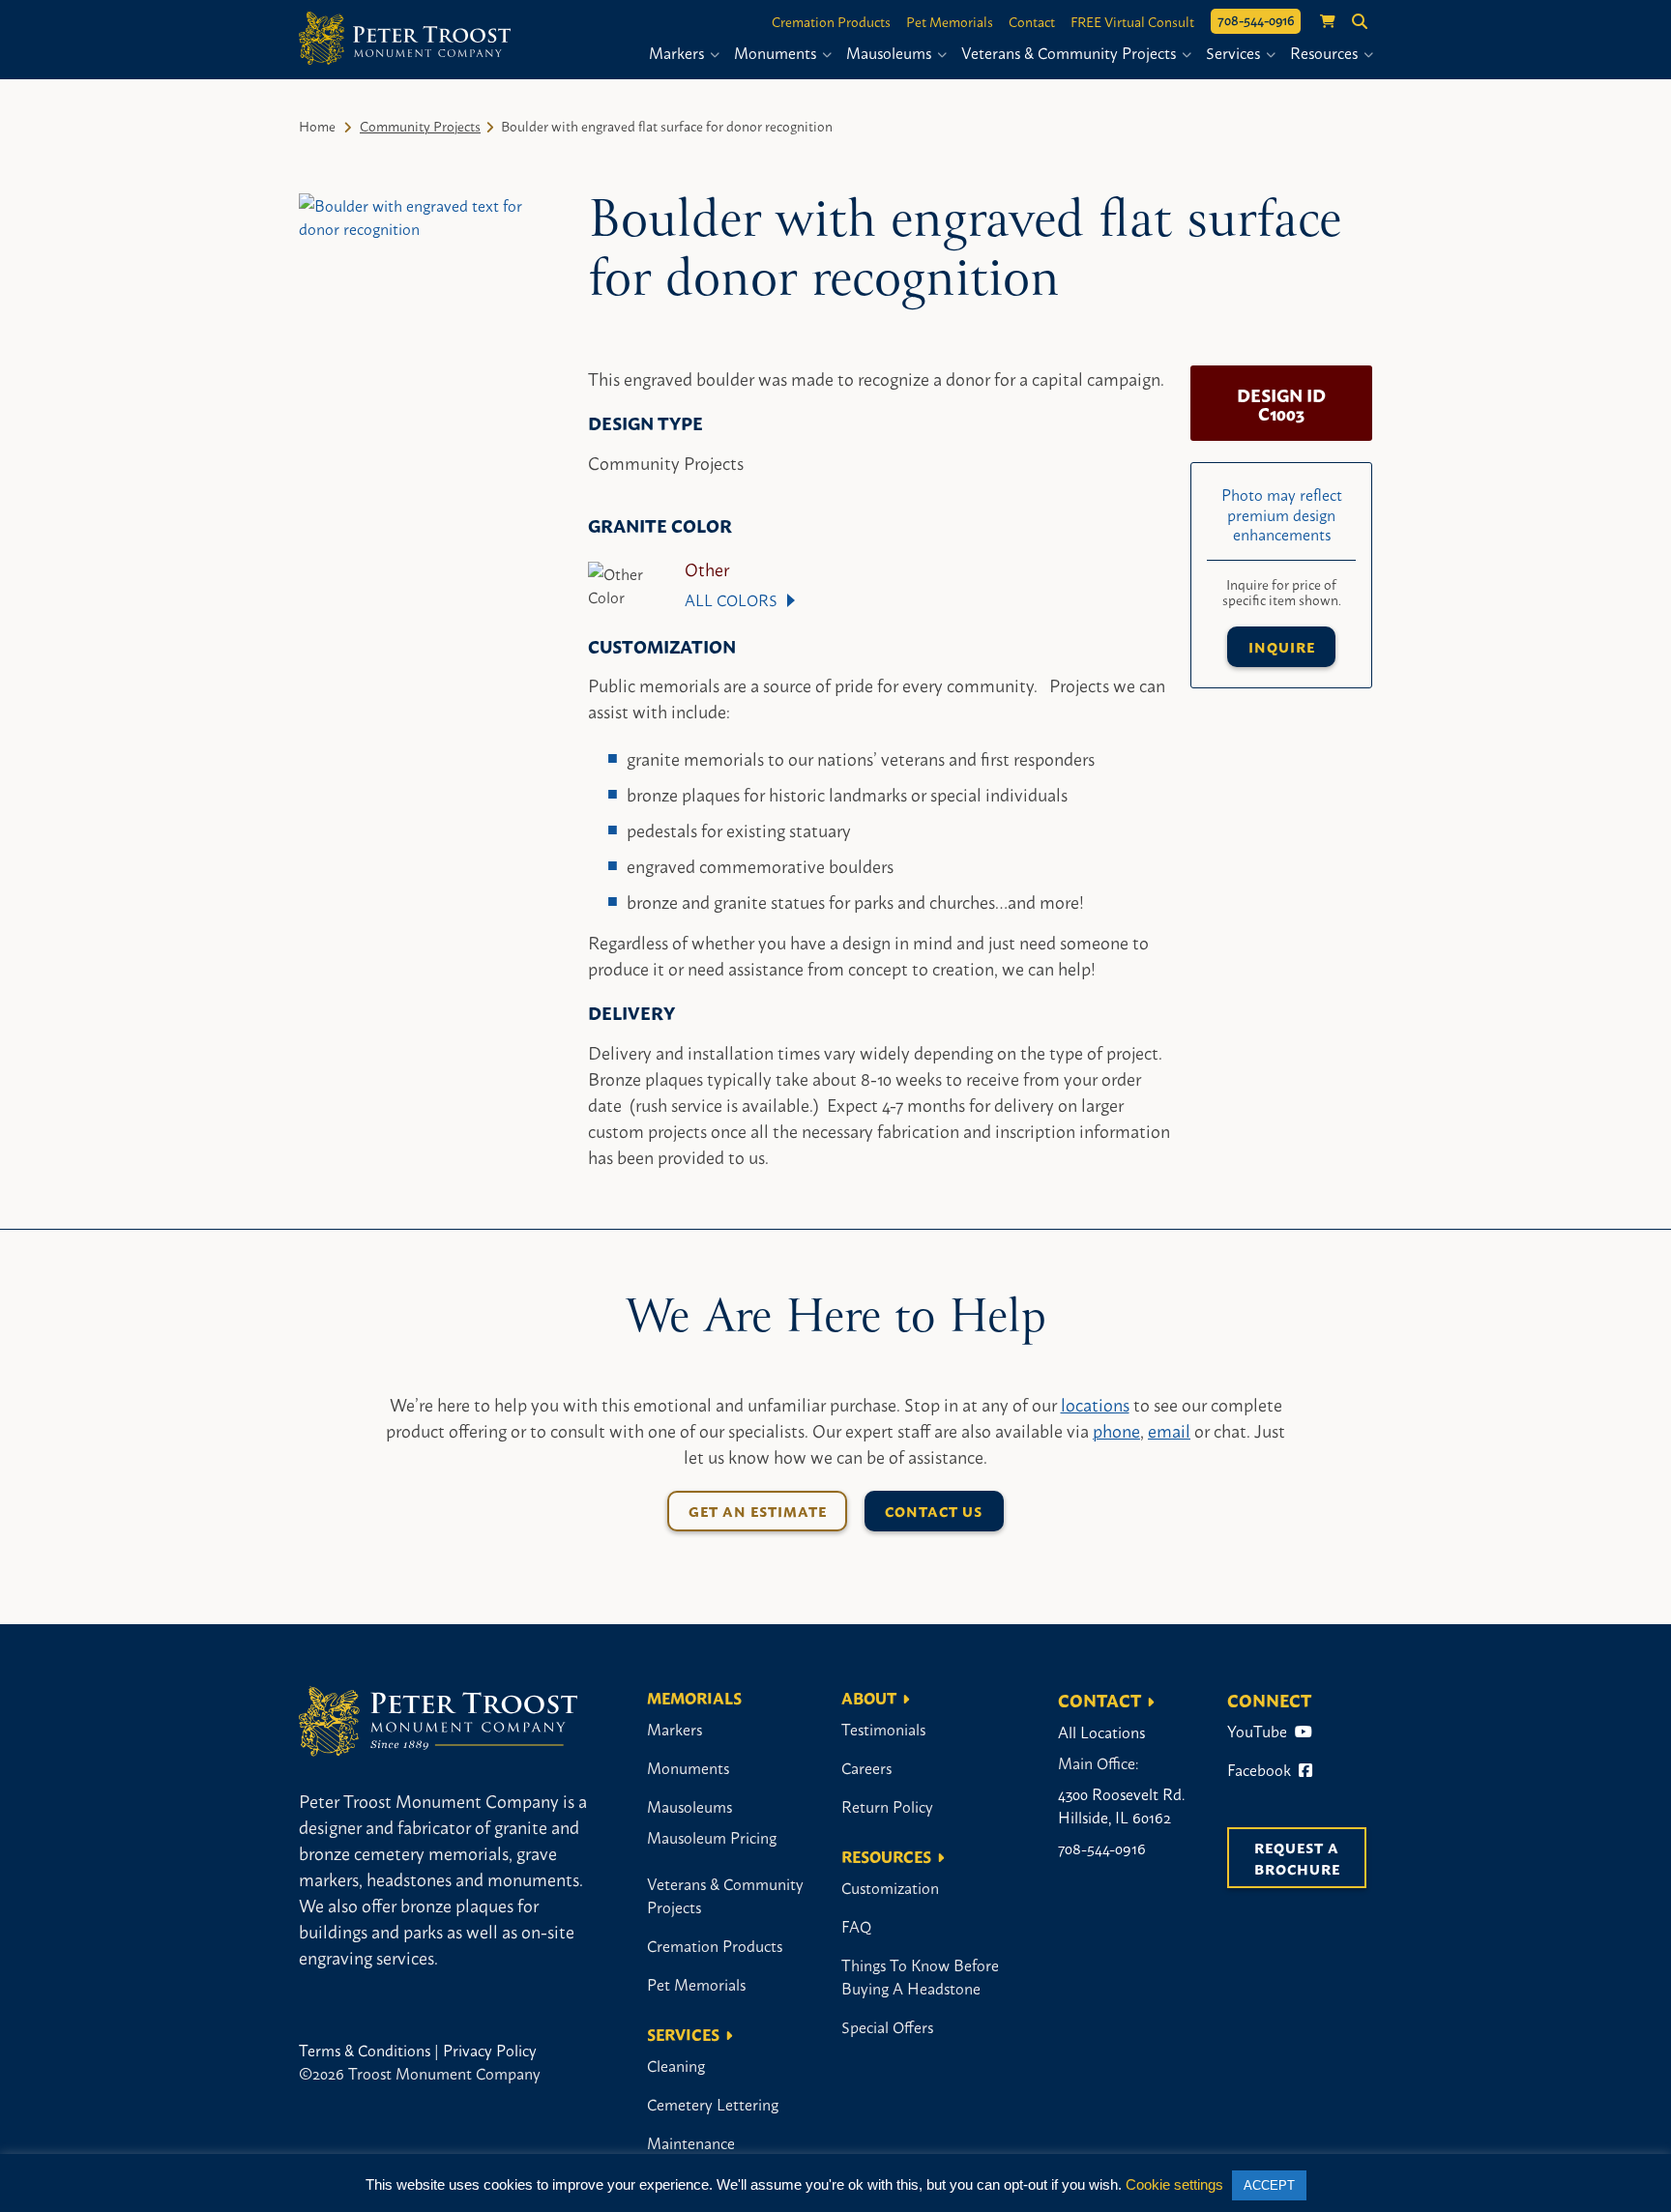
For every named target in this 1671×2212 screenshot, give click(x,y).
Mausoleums (891, 52)
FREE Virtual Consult (1132, 21)
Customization (890, 1887)
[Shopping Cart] (1318, 22)
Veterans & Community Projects (1070, 52)
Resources (1326, 52)
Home (317, 125)
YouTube (1259, 1731)
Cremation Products (831, 21)
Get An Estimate (758, 1511)
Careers (866, 1767)
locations (1095, 1404)
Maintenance (691, 2142)
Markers (678, 52)
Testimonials (883, 1729)
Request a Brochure (1299, 1858)
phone (1116, 1430)
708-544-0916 (1256, 19)
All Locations (1101, 1732)
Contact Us (934, 1511)
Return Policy (887, 1806)
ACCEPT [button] (1269, 2185)
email (1169, 1430)
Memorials (694, 1697)
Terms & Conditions (365, 2050)
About (869, 1697)
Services (1235, 52)
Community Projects (420, 125)
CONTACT (1099, 1700)
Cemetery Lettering (713, 2104)
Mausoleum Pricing (712, 1837)
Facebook (1261, 1769)
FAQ (856, 1926)
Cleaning (676, 2065)
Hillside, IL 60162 (1114, 1817)
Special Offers (887, 2026)
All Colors (731, 599)
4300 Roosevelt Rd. (1121, 1793)
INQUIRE (1282, 646)
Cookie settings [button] (1174, 2184)
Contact (1032, 21)
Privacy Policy (490, 2050)
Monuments (777, 52)
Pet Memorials (950, 21)
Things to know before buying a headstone (920, 1976)
